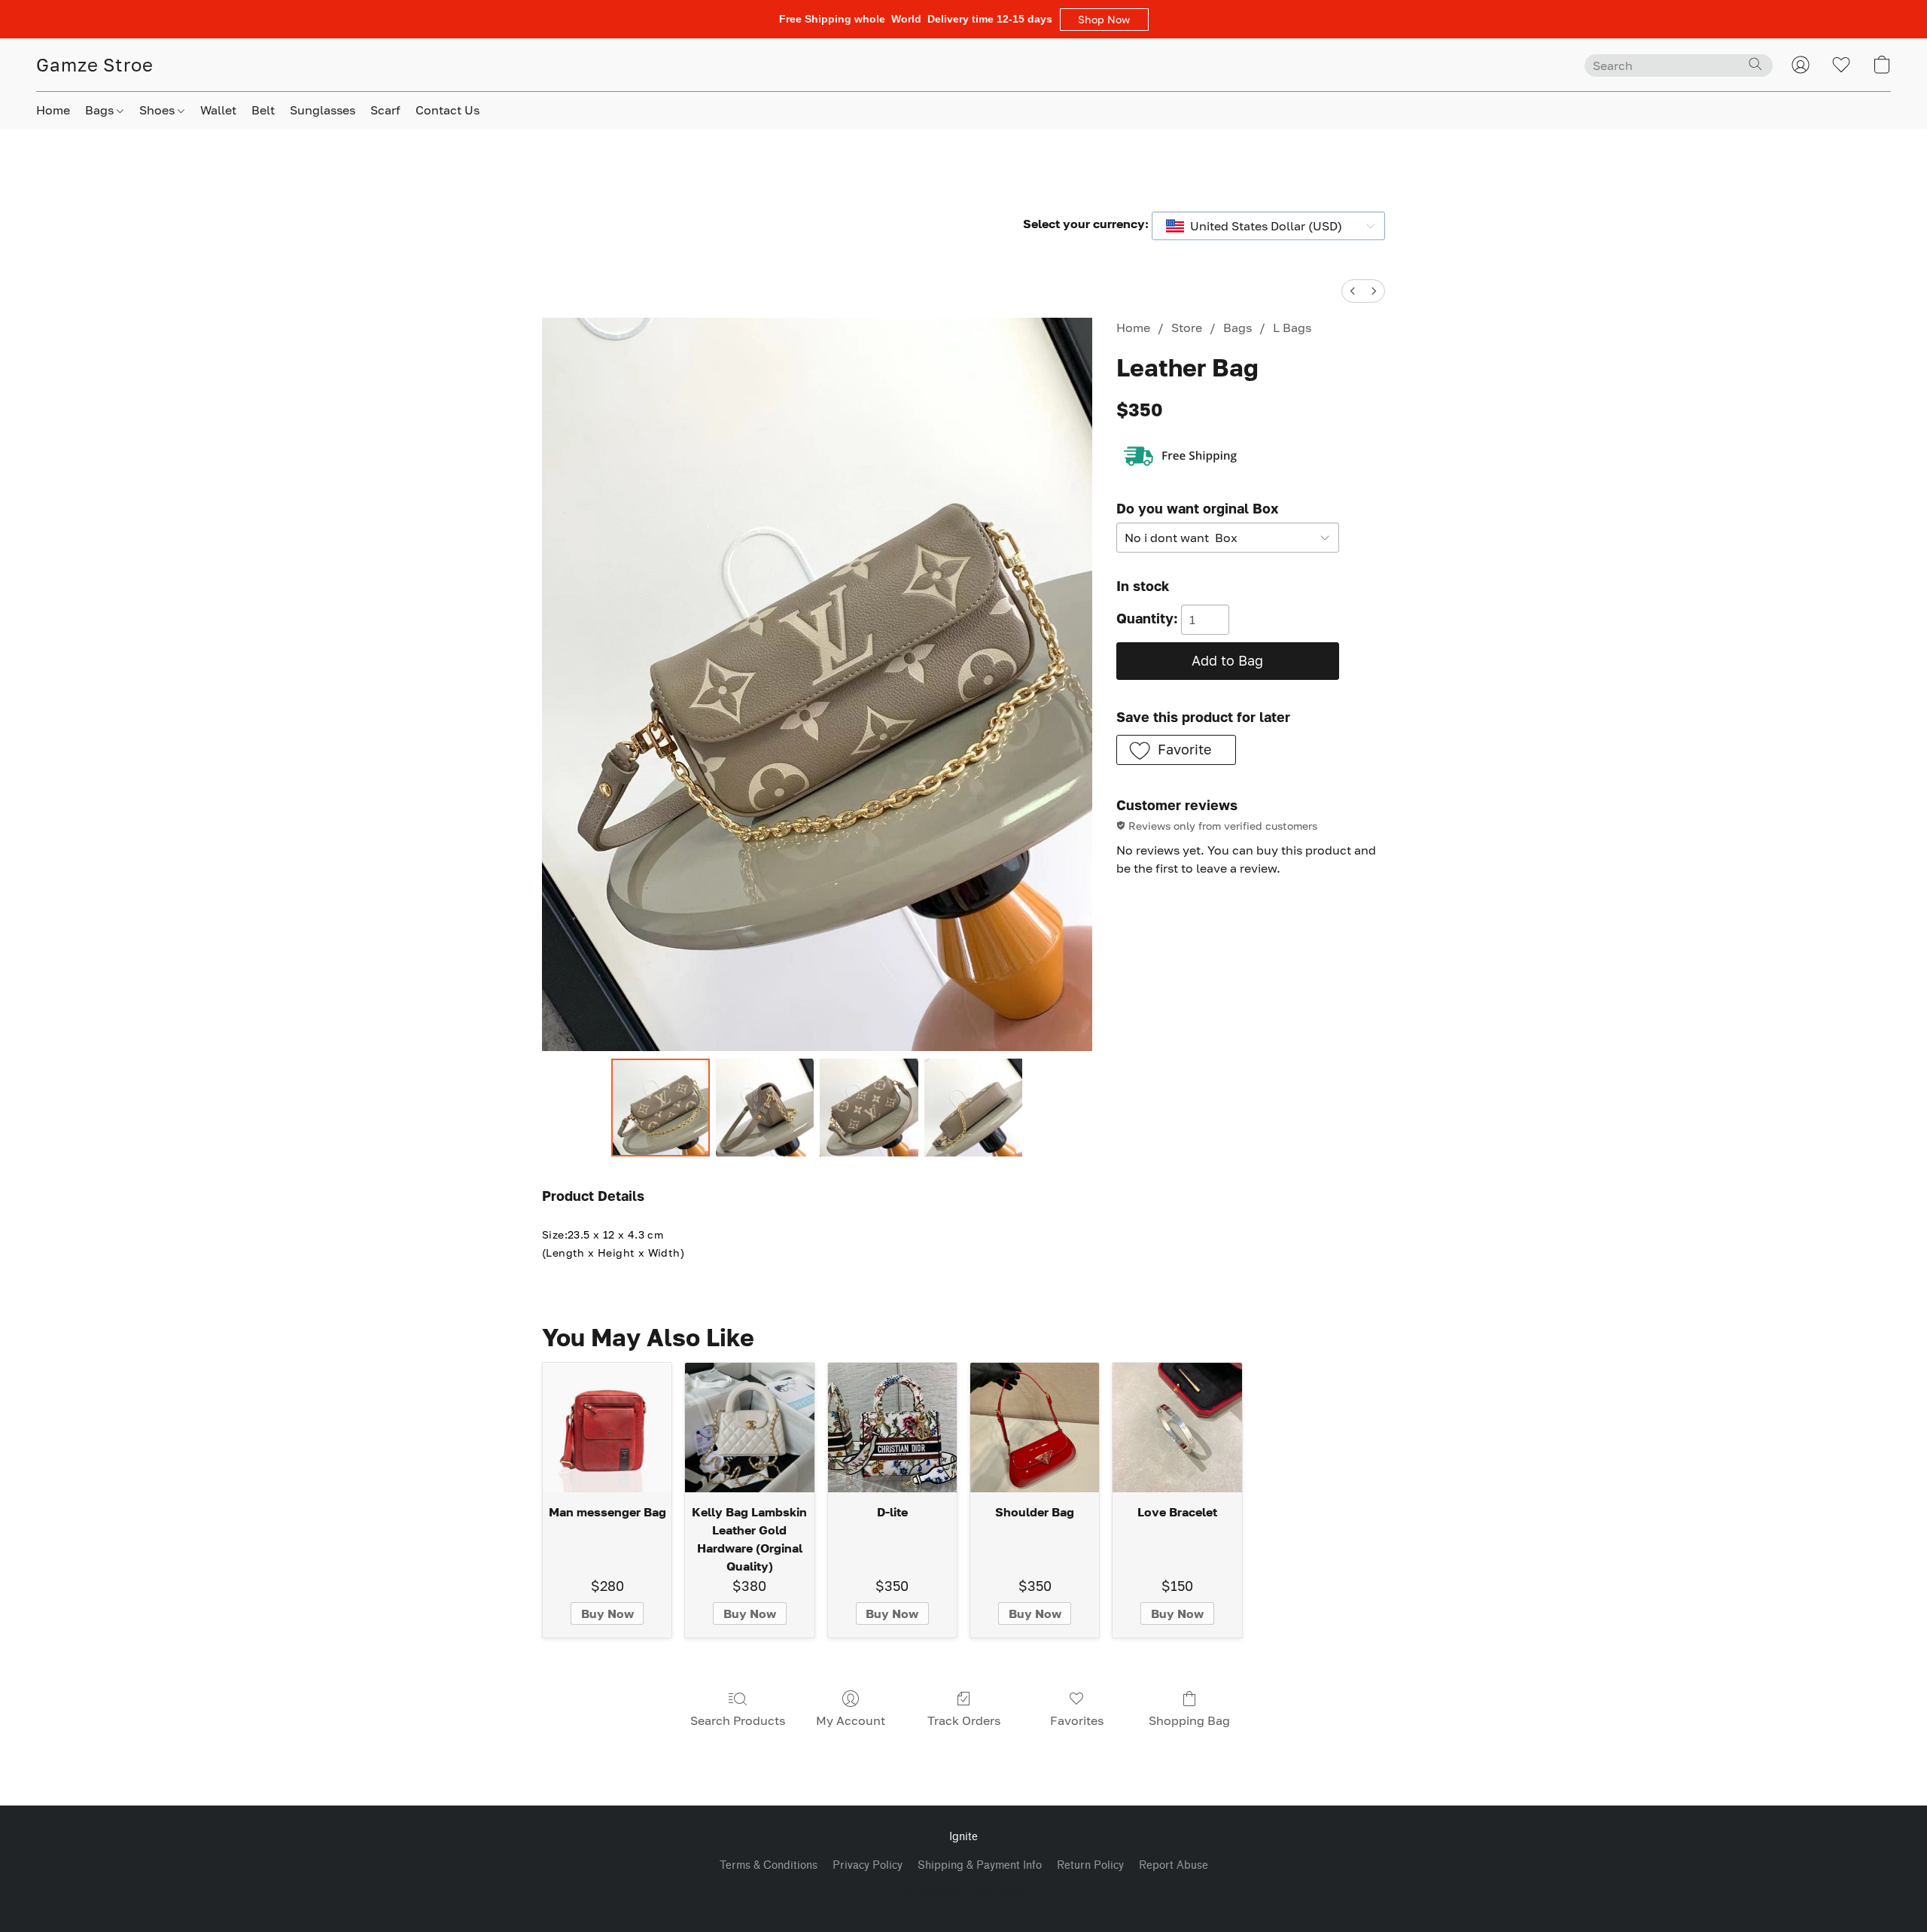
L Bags (1292, 328)
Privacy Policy (868, 1865)
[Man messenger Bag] (607, 1427)
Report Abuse (1174, 1865)
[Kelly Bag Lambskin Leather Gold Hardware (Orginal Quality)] (749, 1427)
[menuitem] (1353, 291)
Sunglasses (323, 110)
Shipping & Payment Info (980, 1865)
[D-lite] (892, 1427)
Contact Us (448, 110)
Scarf (385, 110)
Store (1187, 328)
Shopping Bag (1189, 1720)
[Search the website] (1755, 64)
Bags (101, 110)
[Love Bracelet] (1177, 1427)
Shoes (158, 110)
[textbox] (1262, 226)
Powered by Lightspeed (963, 1892)
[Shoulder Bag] (1035, 1427)
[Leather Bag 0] (660, 1108)
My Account (851, 1720)
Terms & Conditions (769, 1865)
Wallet (218, 110)
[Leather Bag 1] (765, 1108)
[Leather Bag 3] (973, 1108)
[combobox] (1268, 226)
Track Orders (964, 1720)
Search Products (738, 1720)
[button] (1104, 20)
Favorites (1077, 1720)
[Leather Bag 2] (869, 1108)
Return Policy (1090, 1865)
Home (53, 110)
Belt (263, 110)
